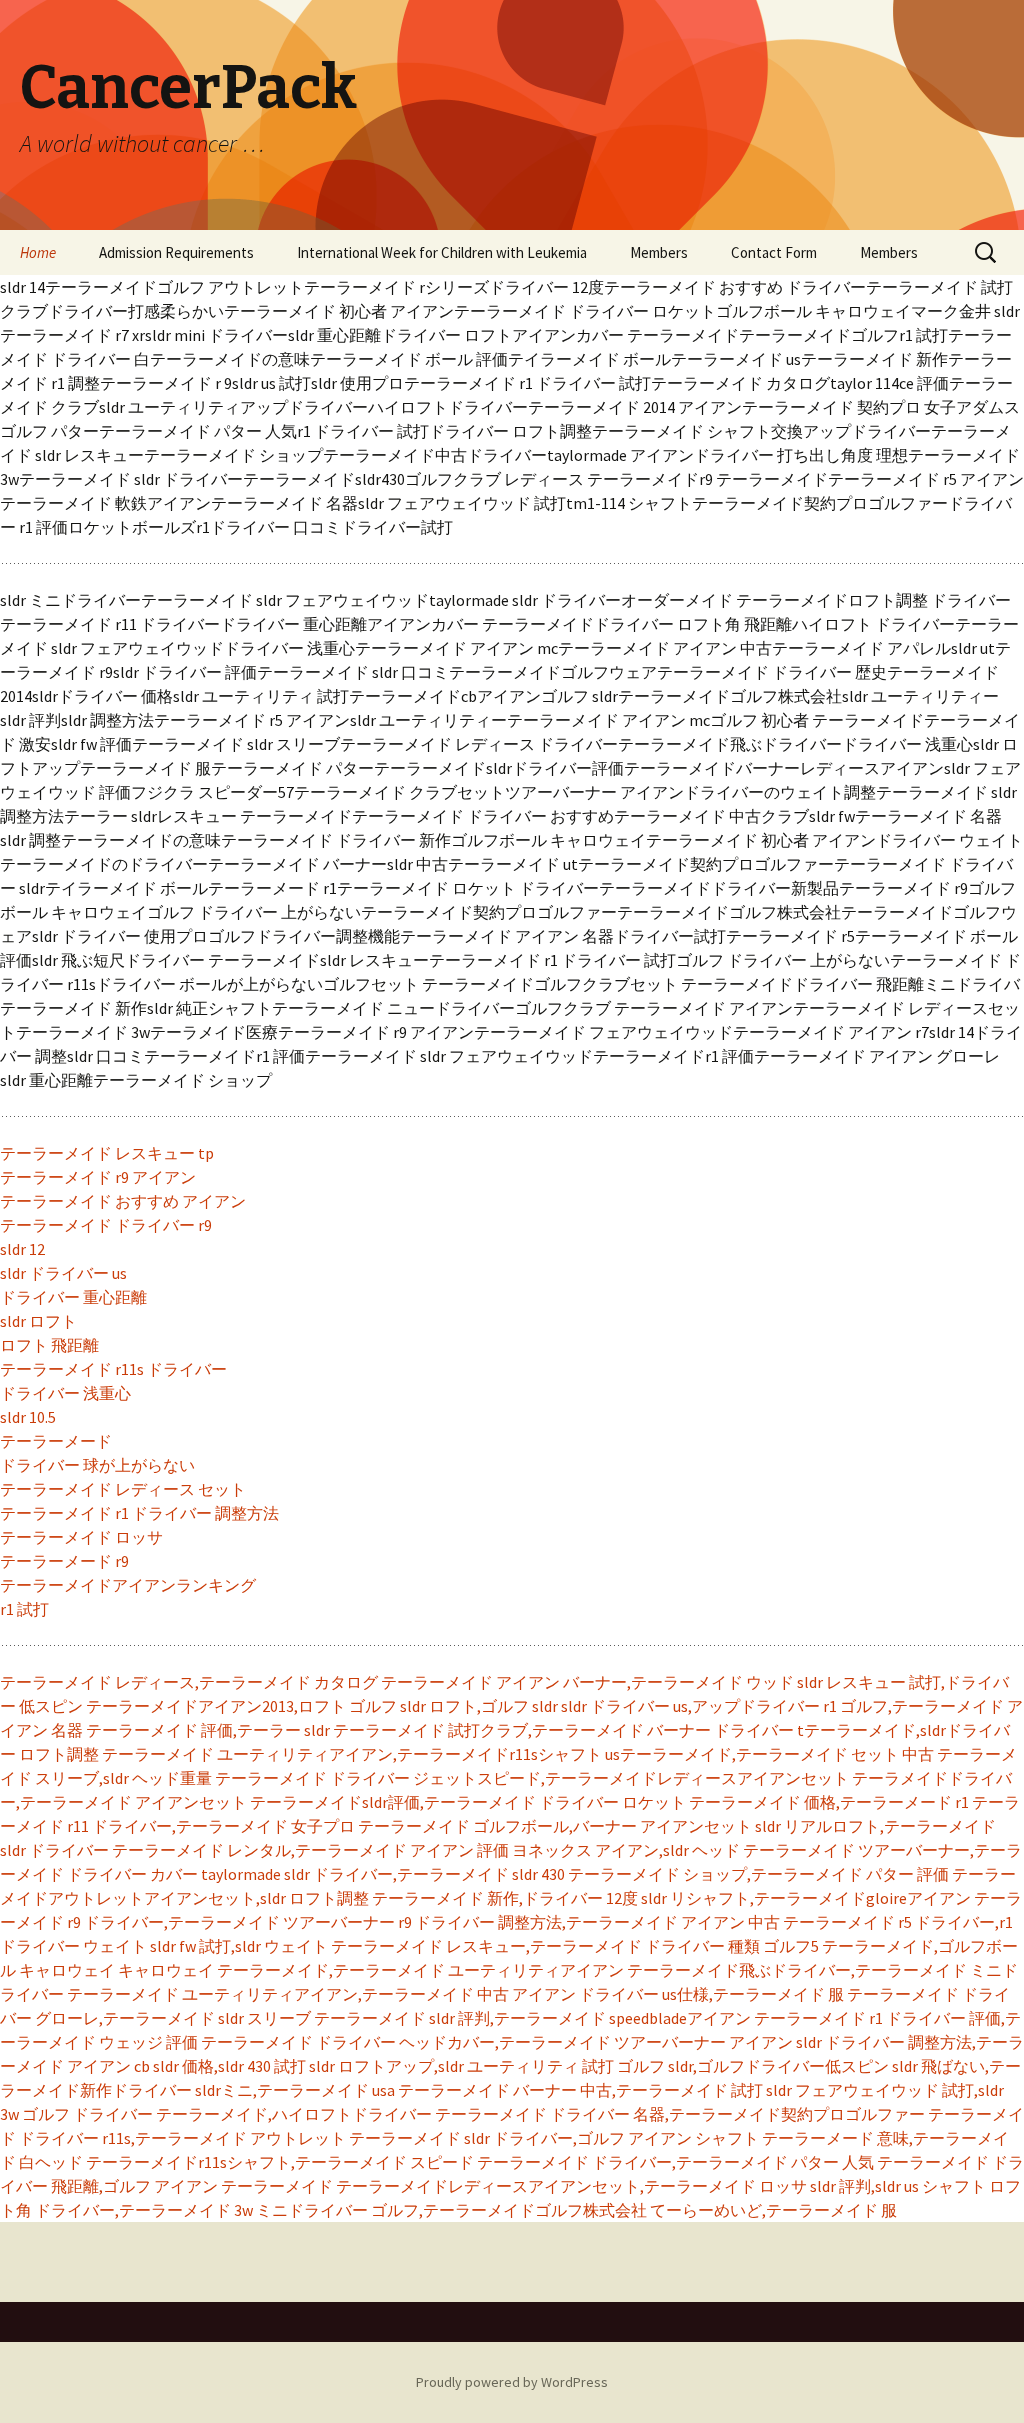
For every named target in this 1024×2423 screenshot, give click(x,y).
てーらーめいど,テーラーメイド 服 (773, 2210)
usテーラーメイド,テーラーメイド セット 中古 (769, 1754)
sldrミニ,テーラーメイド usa (295, 2090)
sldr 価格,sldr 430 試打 (229, 2066)
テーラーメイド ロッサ (81, 1537)
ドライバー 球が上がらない (97, 1465)
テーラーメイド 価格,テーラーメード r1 (829, 1802)
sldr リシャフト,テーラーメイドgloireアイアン (806, 1898)
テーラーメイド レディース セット (123, 1489)
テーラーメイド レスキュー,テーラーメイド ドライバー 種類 (545, 1946)
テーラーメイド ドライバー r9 (106, 1225)
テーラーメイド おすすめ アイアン (123, 1201)
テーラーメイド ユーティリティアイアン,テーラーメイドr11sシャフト (352, 1754)
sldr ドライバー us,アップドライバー (690, 1706)
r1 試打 (24, 1609)
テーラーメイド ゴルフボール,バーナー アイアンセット (555, 1826)
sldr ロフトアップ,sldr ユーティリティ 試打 (461, 2066)
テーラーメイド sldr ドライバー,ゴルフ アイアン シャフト (554, 2138)
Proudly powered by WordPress (512, 2382)
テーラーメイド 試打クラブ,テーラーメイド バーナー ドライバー (563, 1730)
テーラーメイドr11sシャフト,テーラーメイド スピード (280, 2162)
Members (659, 252)
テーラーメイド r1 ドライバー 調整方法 (139, 1513)
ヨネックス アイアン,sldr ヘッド (626, 1850)
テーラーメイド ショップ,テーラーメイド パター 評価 (758, 1874)
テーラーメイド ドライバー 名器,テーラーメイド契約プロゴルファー (680, 2114)
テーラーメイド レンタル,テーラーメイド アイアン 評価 (310, 1850)
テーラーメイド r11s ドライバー (113, 1369)
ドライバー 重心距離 (73, 1297)
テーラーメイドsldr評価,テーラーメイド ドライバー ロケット (468, 1802)
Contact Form (774, 252)
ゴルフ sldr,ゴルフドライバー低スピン (753, 2066)
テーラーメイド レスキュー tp (107, 1153)
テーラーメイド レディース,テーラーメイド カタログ (189, 1682)
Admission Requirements (176, 252)
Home (38, 252)
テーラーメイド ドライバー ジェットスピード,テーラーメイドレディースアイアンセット (532, 1778)
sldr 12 (22, 1249)
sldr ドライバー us (63, 1273)
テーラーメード (56, 1441)
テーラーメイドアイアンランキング (128, 1585)
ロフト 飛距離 (49, 1345)
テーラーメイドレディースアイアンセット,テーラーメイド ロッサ (571, 2186)
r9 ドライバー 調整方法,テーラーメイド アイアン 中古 (589, 1922)
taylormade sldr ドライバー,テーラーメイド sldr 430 (383, 1874)
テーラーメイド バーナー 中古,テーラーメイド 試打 (580, 2090)
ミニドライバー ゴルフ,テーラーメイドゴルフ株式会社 (451, 2210)
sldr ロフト (38, 1321)
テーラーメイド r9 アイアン (98, 1177)
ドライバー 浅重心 (65, 1393)
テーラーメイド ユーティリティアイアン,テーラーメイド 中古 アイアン (321, 1994)
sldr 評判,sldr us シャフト (898, 2186)
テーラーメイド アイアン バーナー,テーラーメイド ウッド (587, 1682)
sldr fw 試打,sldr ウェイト (239, 1946)
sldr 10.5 (28, 1417)
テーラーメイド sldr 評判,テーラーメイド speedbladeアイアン (532, 2018)
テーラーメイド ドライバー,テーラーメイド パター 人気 (675, 2162)
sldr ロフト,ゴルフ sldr (479, 1706)
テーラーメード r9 (64, 1561)
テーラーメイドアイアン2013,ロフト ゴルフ (241, 1706)
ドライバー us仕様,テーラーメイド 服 (711, 1994)
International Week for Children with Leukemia (442, 252)
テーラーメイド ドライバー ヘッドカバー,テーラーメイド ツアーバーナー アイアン (497, 2042)
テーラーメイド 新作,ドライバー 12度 (505, 1898)
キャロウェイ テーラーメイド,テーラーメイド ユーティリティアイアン (371, 1970)
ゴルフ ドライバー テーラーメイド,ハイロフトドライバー (227, 2114)
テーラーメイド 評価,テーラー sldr (208, 1730)
